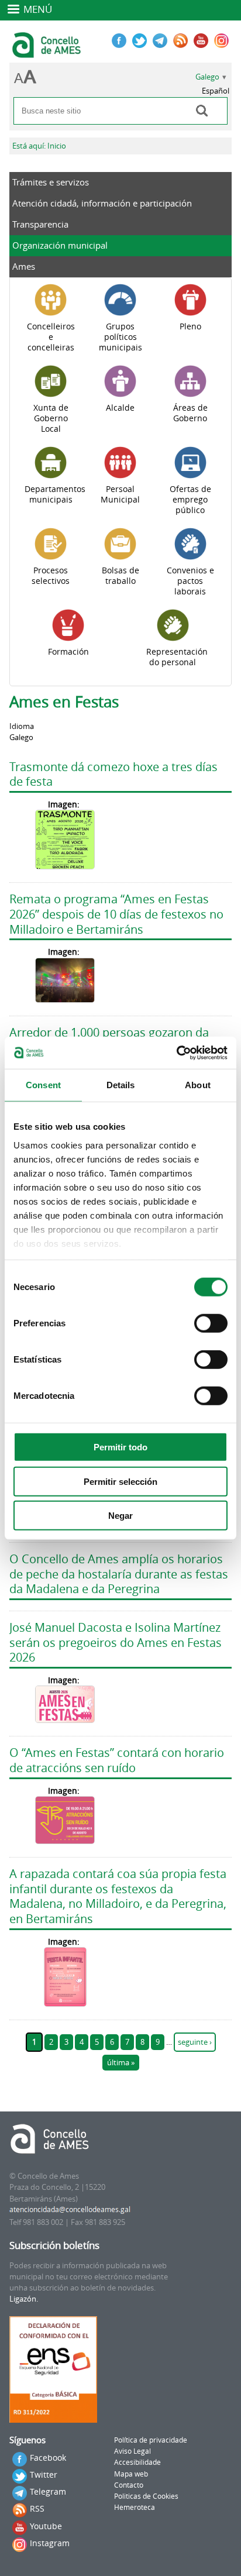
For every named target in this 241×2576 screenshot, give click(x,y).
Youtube (46, 2526)
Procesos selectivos (51, 576)
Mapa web (131, 2474)
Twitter (44, 2474)
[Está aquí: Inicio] (48, 53)
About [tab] (198, 1085)
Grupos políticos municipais (120, 337)
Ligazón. (24, 2299)
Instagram (50, 2543)
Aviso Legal (132, 2451)
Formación (68, 652)
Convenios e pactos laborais (190, 581)
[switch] (211, 1323)
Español (216, 91)
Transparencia (40, 224)
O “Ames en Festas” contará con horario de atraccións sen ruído (117, 1760)
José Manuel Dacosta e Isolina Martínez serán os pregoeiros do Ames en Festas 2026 (116, 1642)
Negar (120, 1516)
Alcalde (120, 408)
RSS (37, 2508)
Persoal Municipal (120, 494)
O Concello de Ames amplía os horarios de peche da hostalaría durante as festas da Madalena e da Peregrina (119, 1574)
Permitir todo (120, 1447)
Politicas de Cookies (146, 2496)
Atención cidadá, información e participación (102, 203)
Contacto (129, 2485)
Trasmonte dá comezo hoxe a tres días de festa (113, 774)
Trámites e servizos (51, 182)
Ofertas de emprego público (190, 500)
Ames (24, 266)
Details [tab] (121, 1085)
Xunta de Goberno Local (51, 418)
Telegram (48, 2491)
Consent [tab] (43, 1085)
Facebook (48, 2458)
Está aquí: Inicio (39, 146)
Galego (207, 77)
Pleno (190, 326)
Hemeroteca (135, 2507)
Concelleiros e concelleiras (51, 337)
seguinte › (195, 2042)
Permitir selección (120, 1481)
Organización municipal (60, 245)
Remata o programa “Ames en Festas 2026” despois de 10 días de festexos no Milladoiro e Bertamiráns (116, 914)
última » (121, 2063)
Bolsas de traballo (120, 576)
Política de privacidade (151, 2440)
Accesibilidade (137, 2462)
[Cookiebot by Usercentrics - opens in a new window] (176, 1053)
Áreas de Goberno (190, 413)
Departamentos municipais (55, 494)
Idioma (22, 726)
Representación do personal (177, 657)
